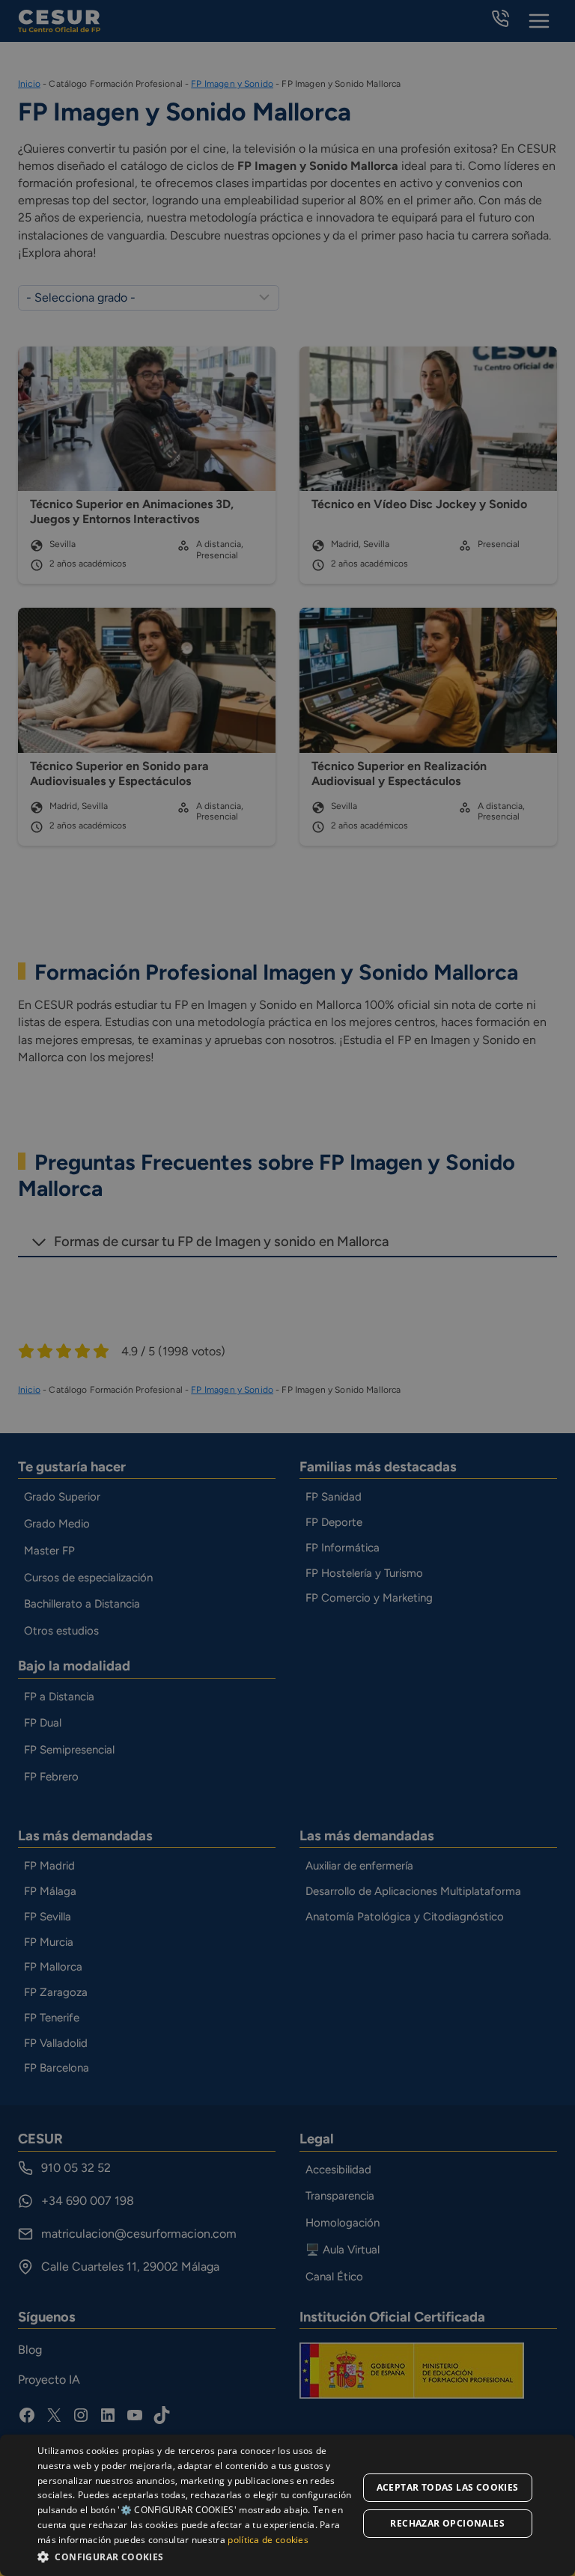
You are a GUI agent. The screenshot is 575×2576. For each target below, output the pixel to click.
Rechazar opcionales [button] (447, 2523)
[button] (198, 2556)
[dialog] (287, 2505)
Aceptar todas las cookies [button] (448, 2487)
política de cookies (268, 2540)
